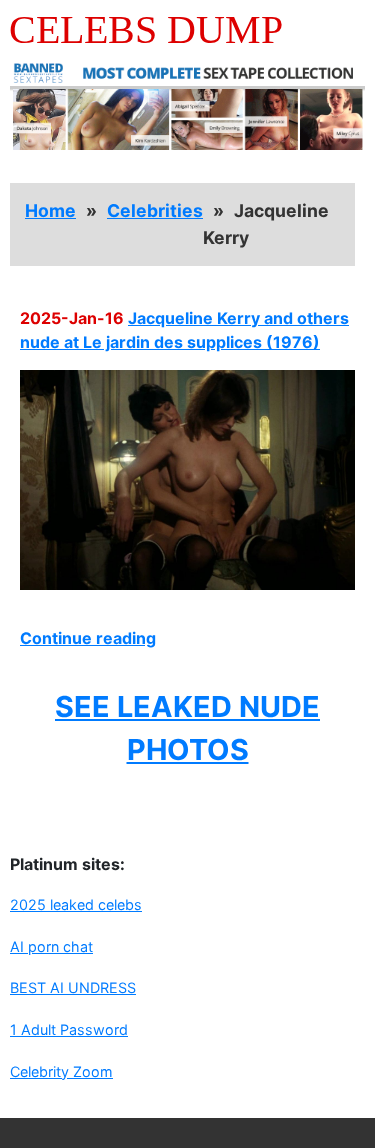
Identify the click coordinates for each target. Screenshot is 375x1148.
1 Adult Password (69, 1029)
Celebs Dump (146, 29)
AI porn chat (51, 946)
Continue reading (88, 638)
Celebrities (155, 210)
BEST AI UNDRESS (73, 987)
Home (50, 210)
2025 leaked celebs (76, 904)
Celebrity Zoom (61, 1071)
